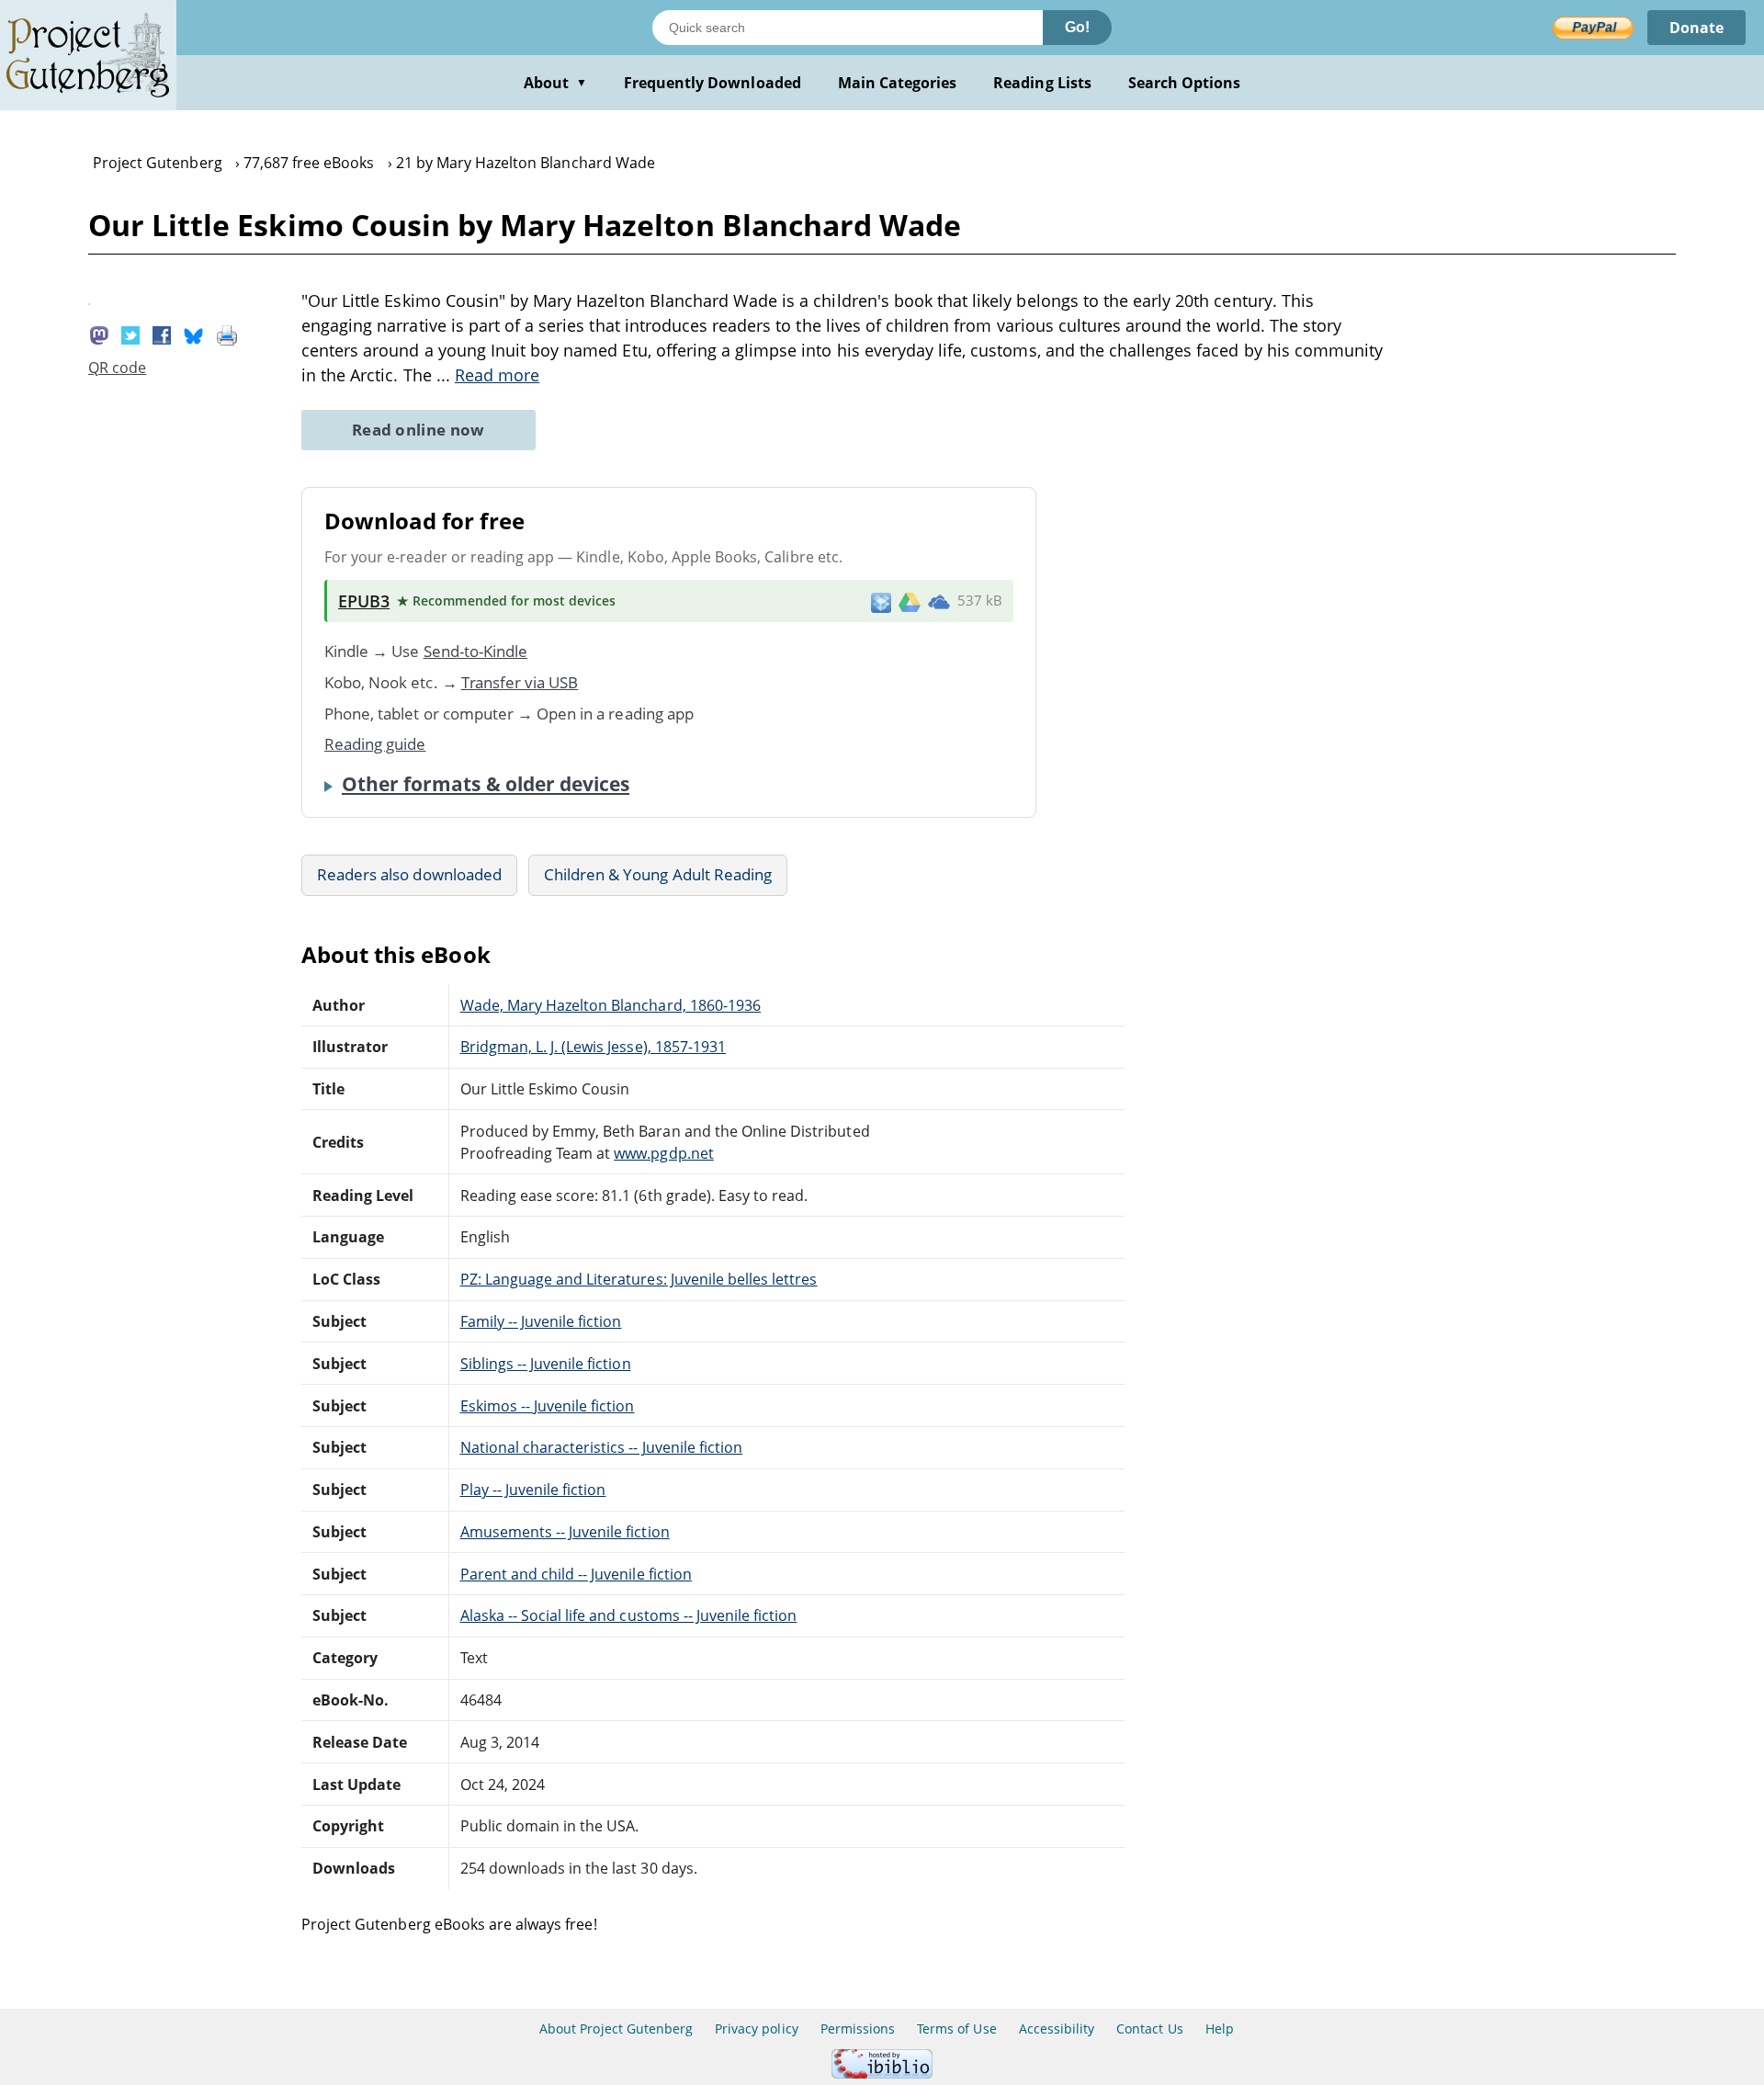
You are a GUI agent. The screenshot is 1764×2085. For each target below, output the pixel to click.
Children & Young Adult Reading (658, 874)
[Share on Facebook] (162, 334)
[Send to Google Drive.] (910, 601)
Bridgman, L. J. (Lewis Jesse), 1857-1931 (594, 1047)
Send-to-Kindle (476, 651)
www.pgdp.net (663, 1153)
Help (1220, 2028)
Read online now (418, 430)
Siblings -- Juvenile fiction (546, 1364)
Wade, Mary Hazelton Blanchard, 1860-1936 (611, 1005)
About (555, 83)
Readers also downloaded (409, 874)
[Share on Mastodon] (99, 334)
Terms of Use (956, 2028)
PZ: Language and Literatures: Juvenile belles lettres (639, 1279)
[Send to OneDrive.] (939, 601)
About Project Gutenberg (616, 2028)
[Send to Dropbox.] (881, 601)
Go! (1077, 27)
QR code (117, 368)
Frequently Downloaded (712, 83)
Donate (1696, 28)
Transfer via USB (520, 682)
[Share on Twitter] (130, 334)
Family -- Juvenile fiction (541, 1321)
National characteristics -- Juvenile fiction (602, 1447)
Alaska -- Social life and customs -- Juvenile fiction (629, 1615)
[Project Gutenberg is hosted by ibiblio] (882, 2074)
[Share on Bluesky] (194, 334)
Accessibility (1057, 2028)
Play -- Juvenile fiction (533, 1490)
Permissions (858, 2028)
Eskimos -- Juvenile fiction (548, 1406)
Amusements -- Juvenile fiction (565, 1532)
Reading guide (375, 744)
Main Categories (898, 83)
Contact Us (1149, 2028)
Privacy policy (757, 2028)
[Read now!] (89, 300)
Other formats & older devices (486, 784)
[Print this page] (227, 334)
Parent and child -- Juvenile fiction (576, 1574)
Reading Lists (1042, 83)
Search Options (1185, 83)
